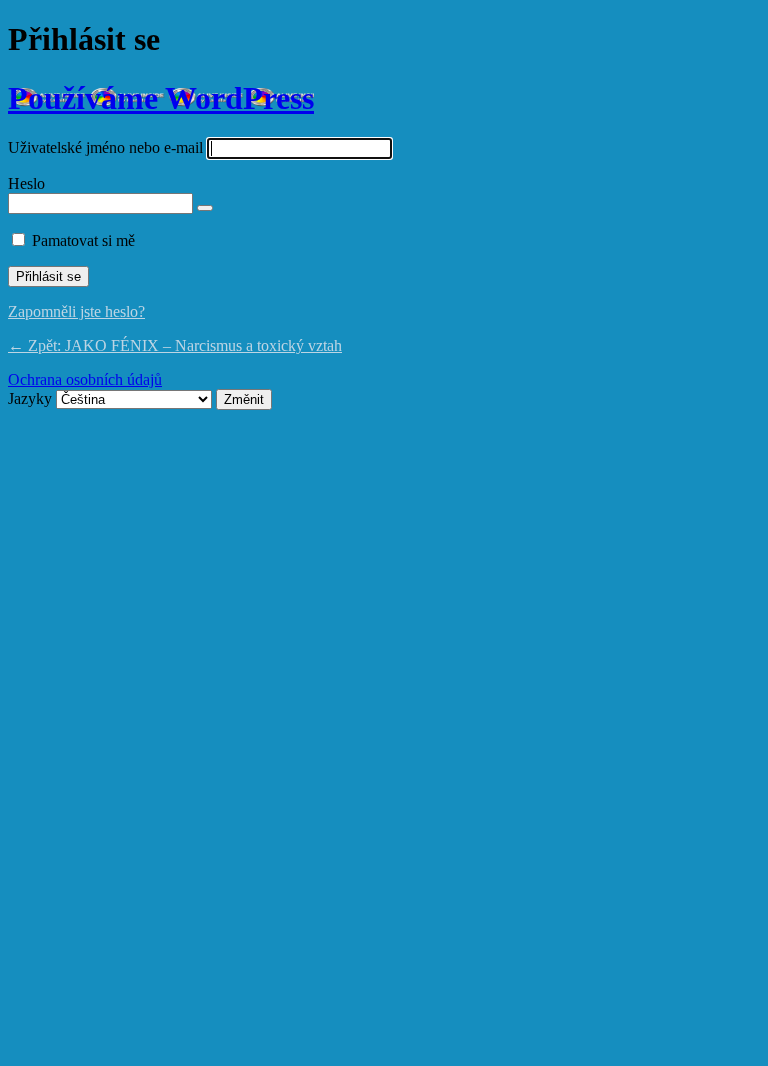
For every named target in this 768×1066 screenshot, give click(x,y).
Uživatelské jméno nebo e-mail (105, 147)
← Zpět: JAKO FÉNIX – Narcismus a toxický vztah (175, 345)
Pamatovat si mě (83, 240)
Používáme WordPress (161, 98)
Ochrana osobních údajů (85, 379)
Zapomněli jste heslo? (76, 311)
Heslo (26, 183)
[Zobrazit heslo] (205, 208)
